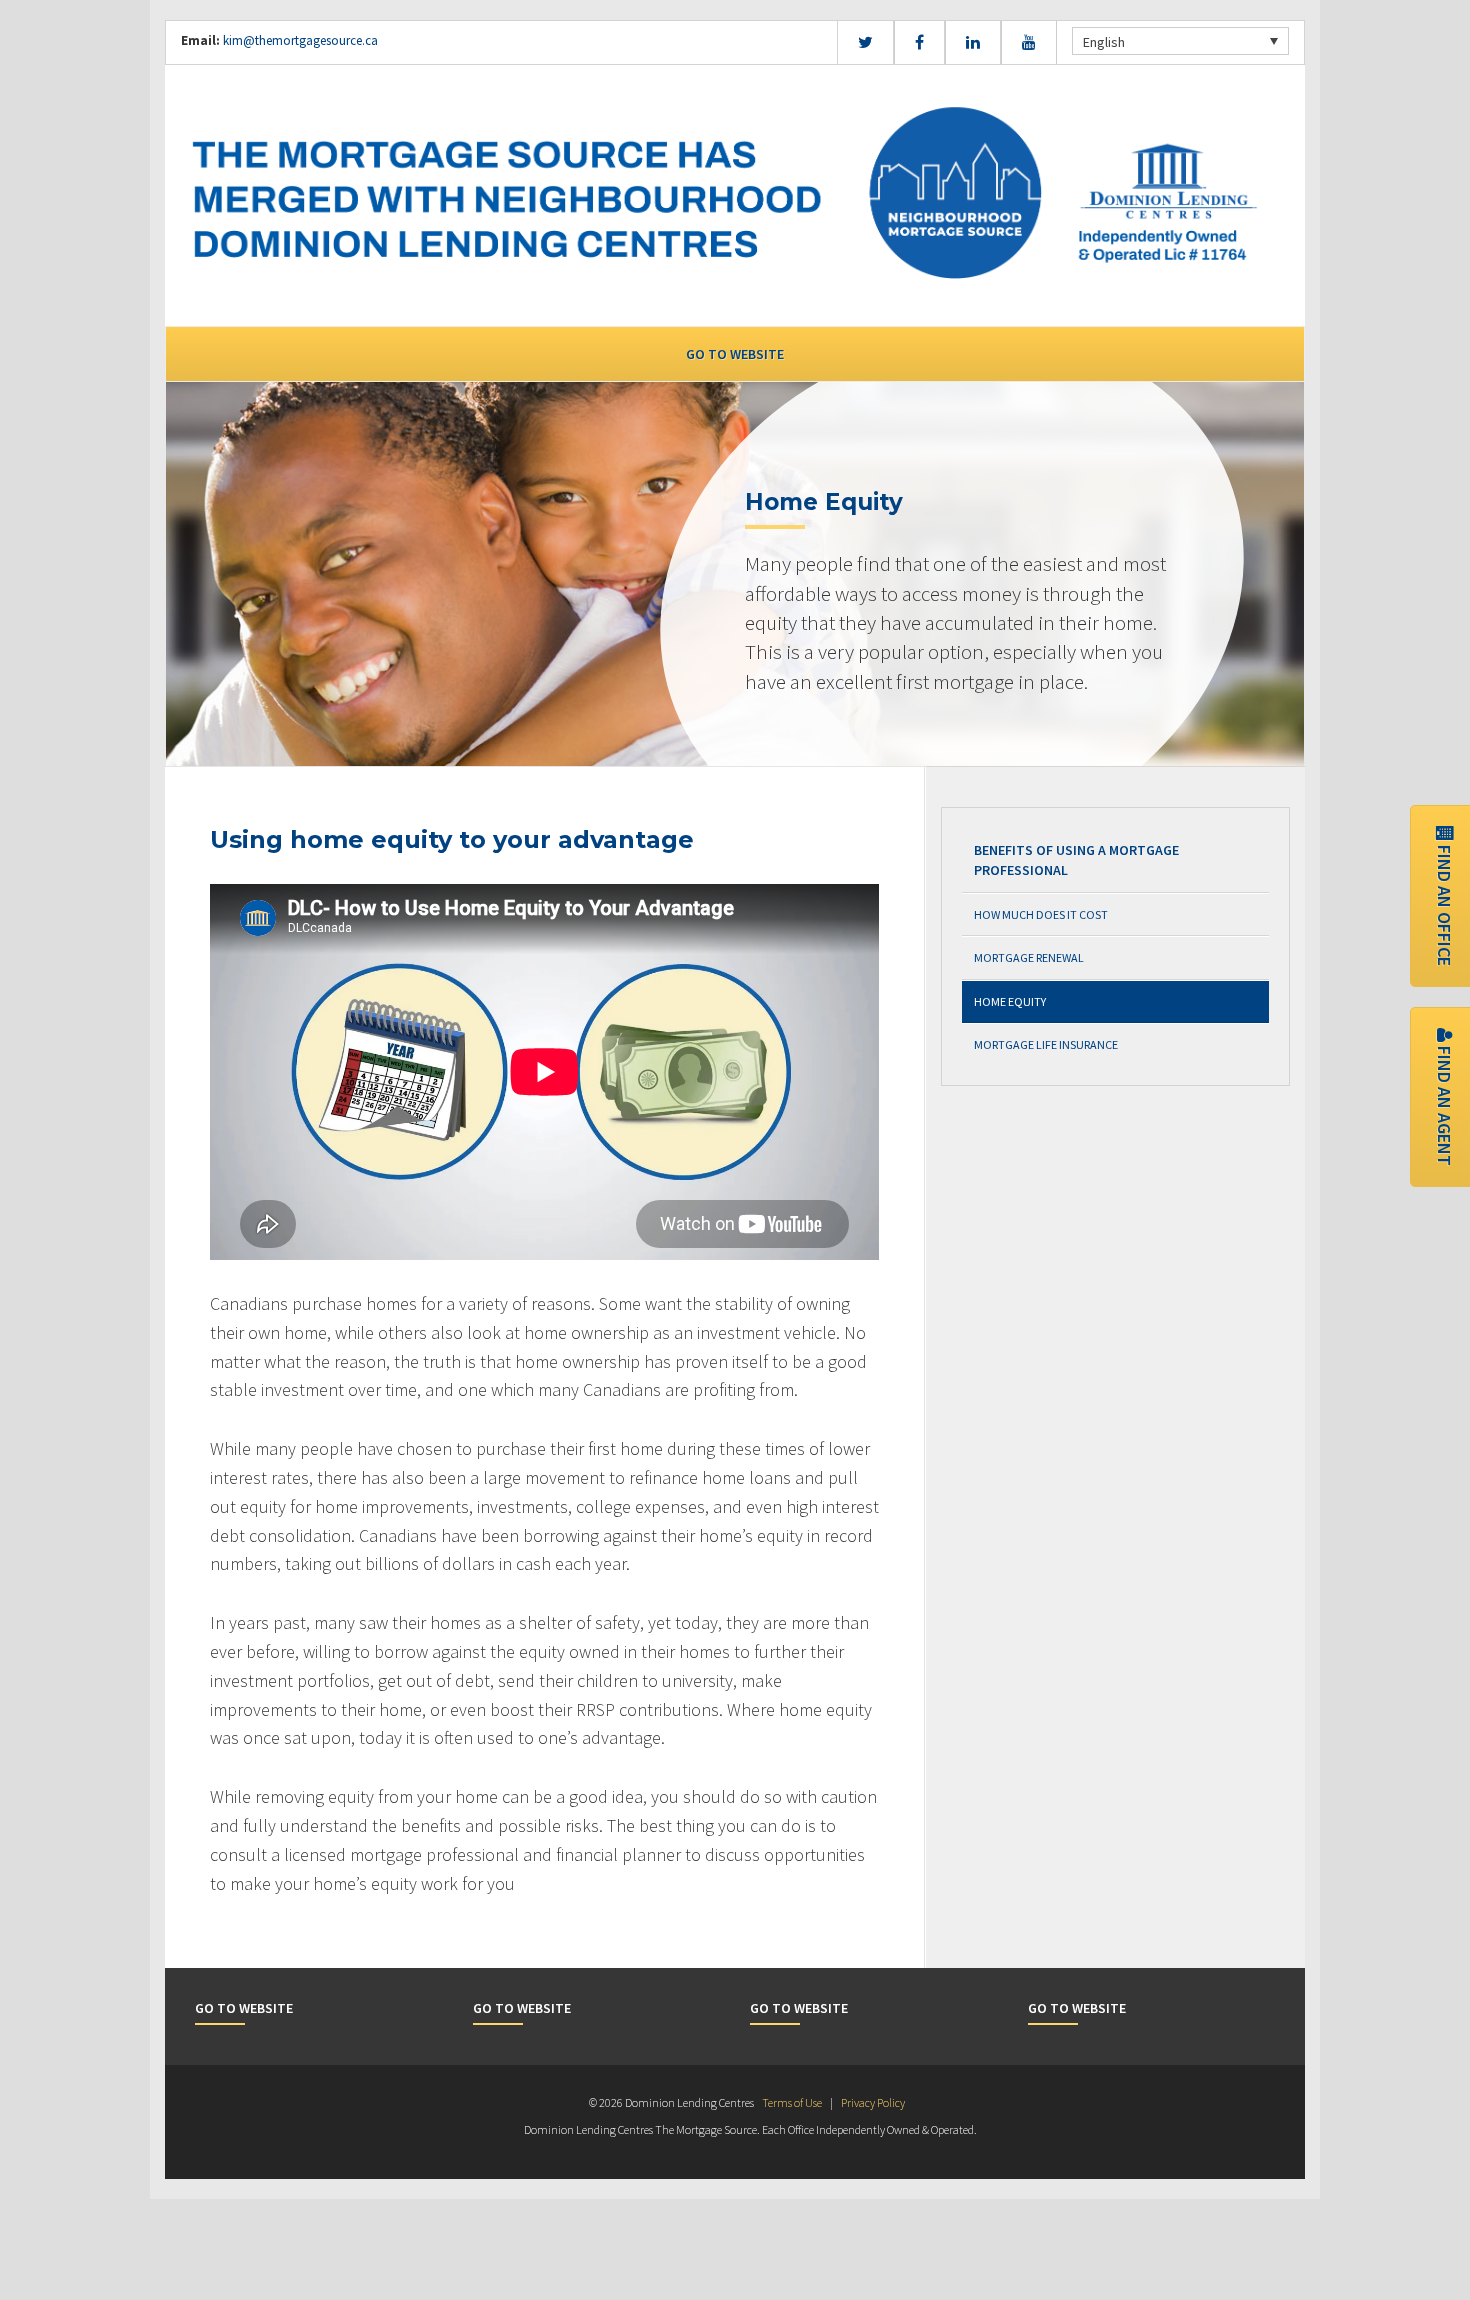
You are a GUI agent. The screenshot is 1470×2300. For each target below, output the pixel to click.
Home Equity (1010, 1001)
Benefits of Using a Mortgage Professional (1076, 860)
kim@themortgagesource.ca (300, 40)
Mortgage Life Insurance (1046, 1044)
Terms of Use (792, 2102)
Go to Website (735, 354)
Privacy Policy (873, 2102)
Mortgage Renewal (1029, 957)
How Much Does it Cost (1041, 914)
